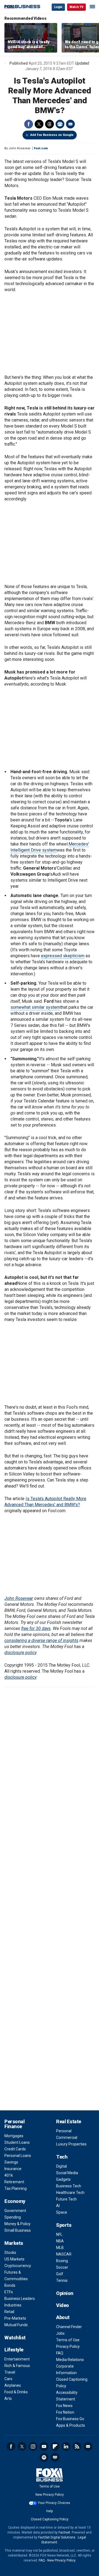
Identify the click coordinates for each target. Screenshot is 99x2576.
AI (58, 2206)
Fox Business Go (70, 2419)
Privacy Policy (68, 2346)
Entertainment (17, 2359)
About (63, 2317)
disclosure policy (20, 1653)
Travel (10, 2372)
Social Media (67, 2173)
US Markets (14, 2259)
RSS (77, 2446)
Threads (50, 124)
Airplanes (13, 2385)
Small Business (18, 2230)
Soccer (62, 2267)
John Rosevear (19, 1598)
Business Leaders (20, 2299)
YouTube (44, 2446)
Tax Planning (16, 2188)
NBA (60, 2241)
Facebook (29, 124)
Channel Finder (69, 2327)
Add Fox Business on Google (52, 135)
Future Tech (66, 2199)
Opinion (65, 2293)
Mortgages (14, 2136)
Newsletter (88, 2446)
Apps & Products (71, 2425)
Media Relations (70, 2360)
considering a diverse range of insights (41, 1641)
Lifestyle (14, 2350)
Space (62, 2212)
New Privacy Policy (50, 2495)
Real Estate (69, 2121)
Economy (15, 2201)
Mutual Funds (16, 2325)
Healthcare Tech (70, 2193)
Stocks (10, 2253)
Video (63, 2305)
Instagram (33, 2446)
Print (60, 124)
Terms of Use (68, 2340)
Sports (64, 2225)
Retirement (14, 2182)
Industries (13, 2305)
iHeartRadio (55, 2457)
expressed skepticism (63, 956)
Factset (64, 2532)
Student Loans (17, 2142)
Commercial (67, 2137)
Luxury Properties (71, 2144)
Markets (14, 2243)
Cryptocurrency (18, 2266)
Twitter (39, 124)
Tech (62, 2157)
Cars (8, 2379)
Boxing (62, 2261)
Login (58, 7)
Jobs (60, 2333)
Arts (8, 2399)
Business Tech (69, 2186)
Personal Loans (18, 2156)
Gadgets (63, 2179)
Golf (60, 2274)
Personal (64, 2131)
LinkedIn (66, 2446)
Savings (11, 2162)
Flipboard (55, 2446)
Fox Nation (65, 2412)
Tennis (62, 2280)
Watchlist (15, 2338)
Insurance (13, 2169)
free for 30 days (36, 1628)
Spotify (44, 2457)
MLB (60, 2248)
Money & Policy (17, 2224)
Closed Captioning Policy (50, 2519)
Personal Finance (14, 2124)
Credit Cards (15, 2149)
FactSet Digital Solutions (57, 2537)
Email (70, 124)
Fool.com (41, 148)
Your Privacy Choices (54, 2503)
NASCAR (64, 2254)
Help (50, 2511)
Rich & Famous (17, 2366)
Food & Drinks (16, 2392)
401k (9, 2175)
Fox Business (22, 7)
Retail (9, 2312)
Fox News (64, 2406)
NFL (59, 2234)
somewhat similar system (35, 1007)
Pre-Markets (15, 2318)
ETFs (9, 2292)
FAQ (60, 2353)
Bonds (10, 2285)
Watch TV (76, 7)
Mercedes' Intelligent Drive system (50, 847)
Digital (61, 2166)
